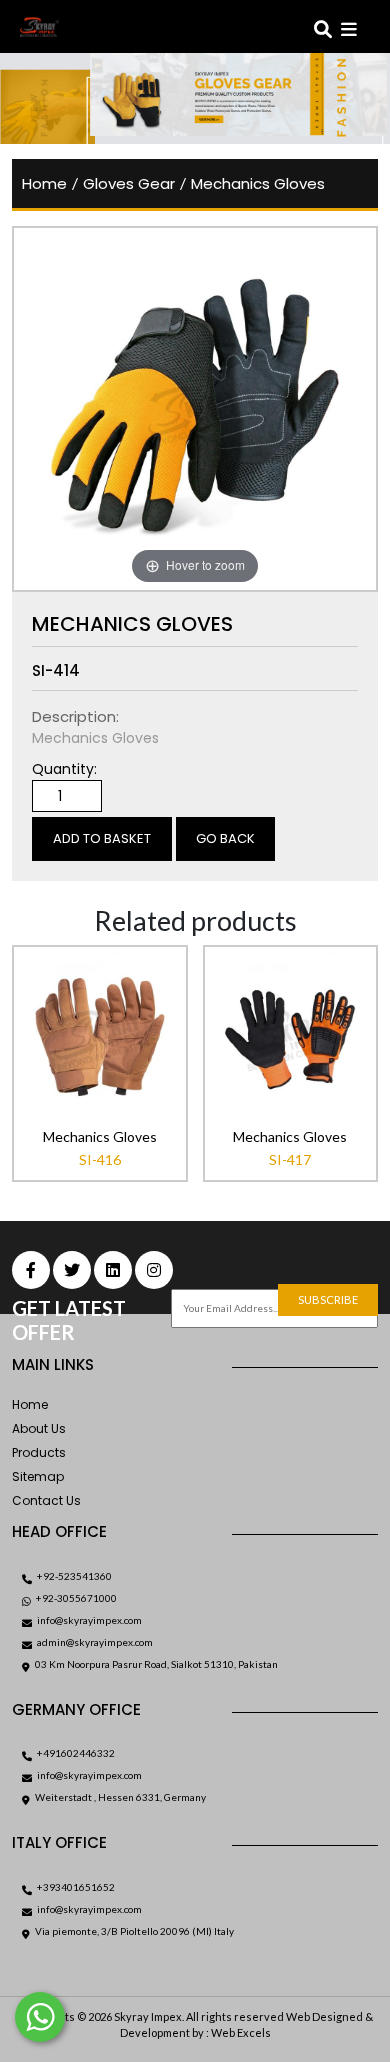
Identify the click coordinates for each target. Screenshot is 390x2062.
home (44, 183)
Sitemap (38, 1476)
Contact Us (46, 1500)
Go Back (225, 838)
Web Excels (241, 2032)
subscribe (328, 1299)
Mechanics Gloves (258, 183)
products (39, 1452)
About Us (39, 1428)
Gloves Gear (129, 183)
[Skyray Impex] (79, 27)
